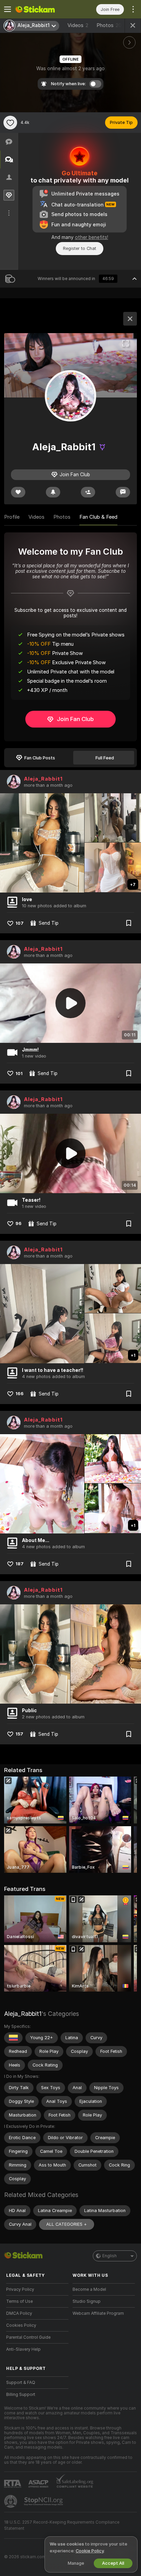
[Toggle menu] (8, 9)
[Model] (130, 319)
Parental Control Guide (28, 2337)
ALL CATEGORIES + (67, 2224)
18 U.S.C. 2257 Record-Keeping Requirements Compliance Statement (62, 2525)
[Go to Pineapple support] (11, 2501)
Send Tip (49, 923)
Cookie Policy (90, 2551)
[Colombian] (13, 2038)
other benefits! (92, 237)
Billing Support (21, 2395)
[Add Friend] (88, 492)
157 (19, 1734)
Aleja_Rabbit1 (43, 779)
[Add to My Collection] (129, 923)
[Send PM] (123, 492)
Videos (78, 25)
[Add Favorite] (10, 123)
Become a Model (89, 2289)
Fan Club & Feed (98, 517)
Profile (12, 517)
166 (20, 1394)
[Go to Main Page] (43, 9)
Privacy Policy (20, 2289)
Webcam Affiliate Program (98, 2313)
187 (20, 1564)
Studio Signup (87, 2301)
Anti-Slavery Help (23, 2349)
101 (19, 1074)
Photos (109, 25)
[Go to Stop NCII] (44, 2501)
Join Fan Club (75, 719)
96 (18, 1223)
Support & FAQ (21, 2383)
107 (20, 923)
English (110, 2256)
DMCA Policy (19, 2313)
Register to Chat (80, 248)
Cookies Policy (21, 2325)
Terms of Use (20, 2301)
